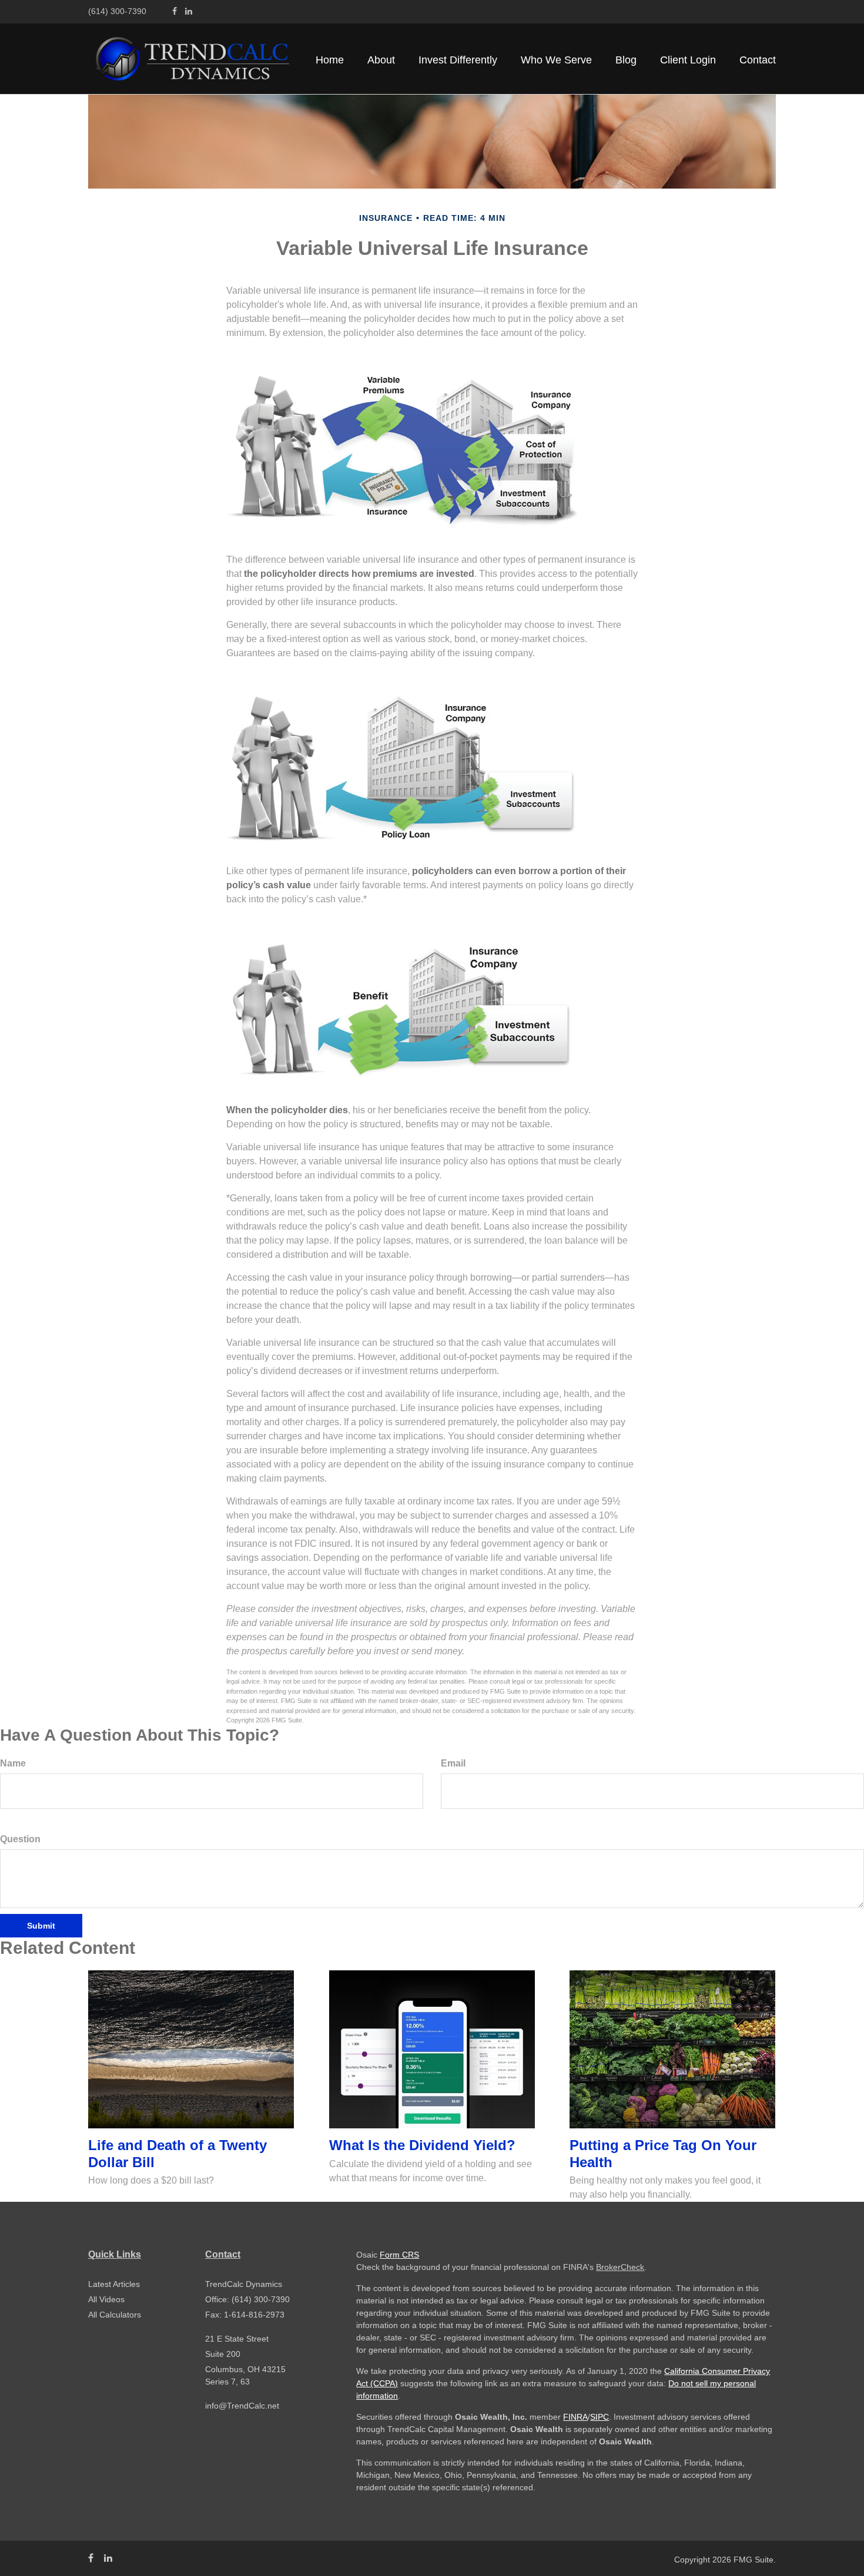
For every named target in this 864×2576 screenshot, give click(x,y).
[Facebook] (175, 11)
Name (13, 1763)
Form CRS (399, 2255)
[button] (381, 60)
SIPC (600, 2417)
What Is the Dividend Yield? (422, 2145)
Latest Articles (114, 2284)
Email (453, 1763)
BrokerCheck (620, 2267)
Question (20, 1839)
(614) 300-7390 (117, 11)
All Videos (106, 2299)
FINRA (575, 2417)
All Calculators (115, 2315)
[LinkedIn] (189, 11)
